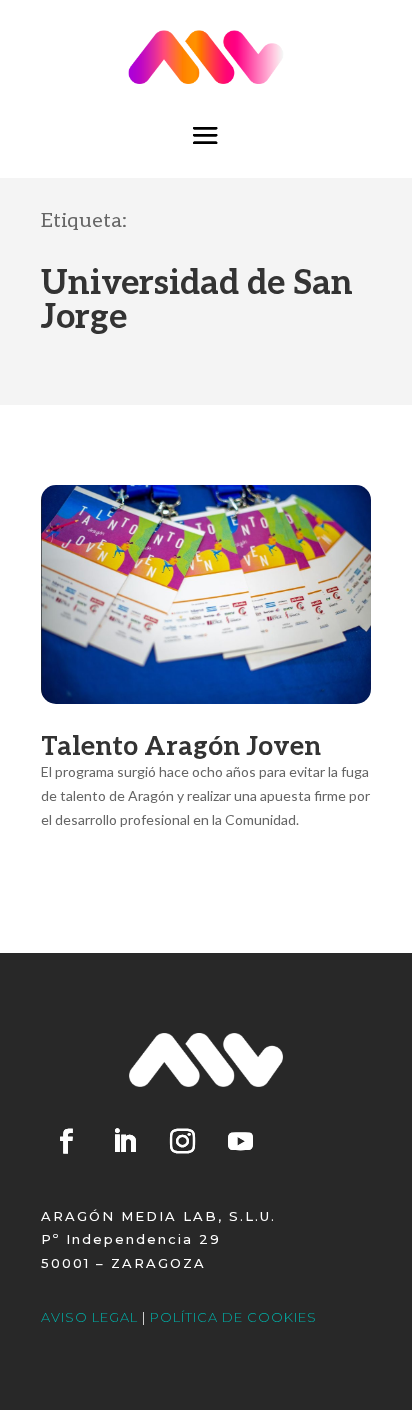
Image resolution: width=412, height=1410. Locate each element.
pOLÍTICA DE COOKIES (233, 1317)
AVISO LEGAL (89, 1317)
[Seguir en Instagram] (182, 1142)
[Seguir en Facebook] (66, 1142)
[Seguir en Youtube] (240, 1142)
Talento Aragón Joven (181, 747)
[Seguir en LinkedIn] (124, 1142)
